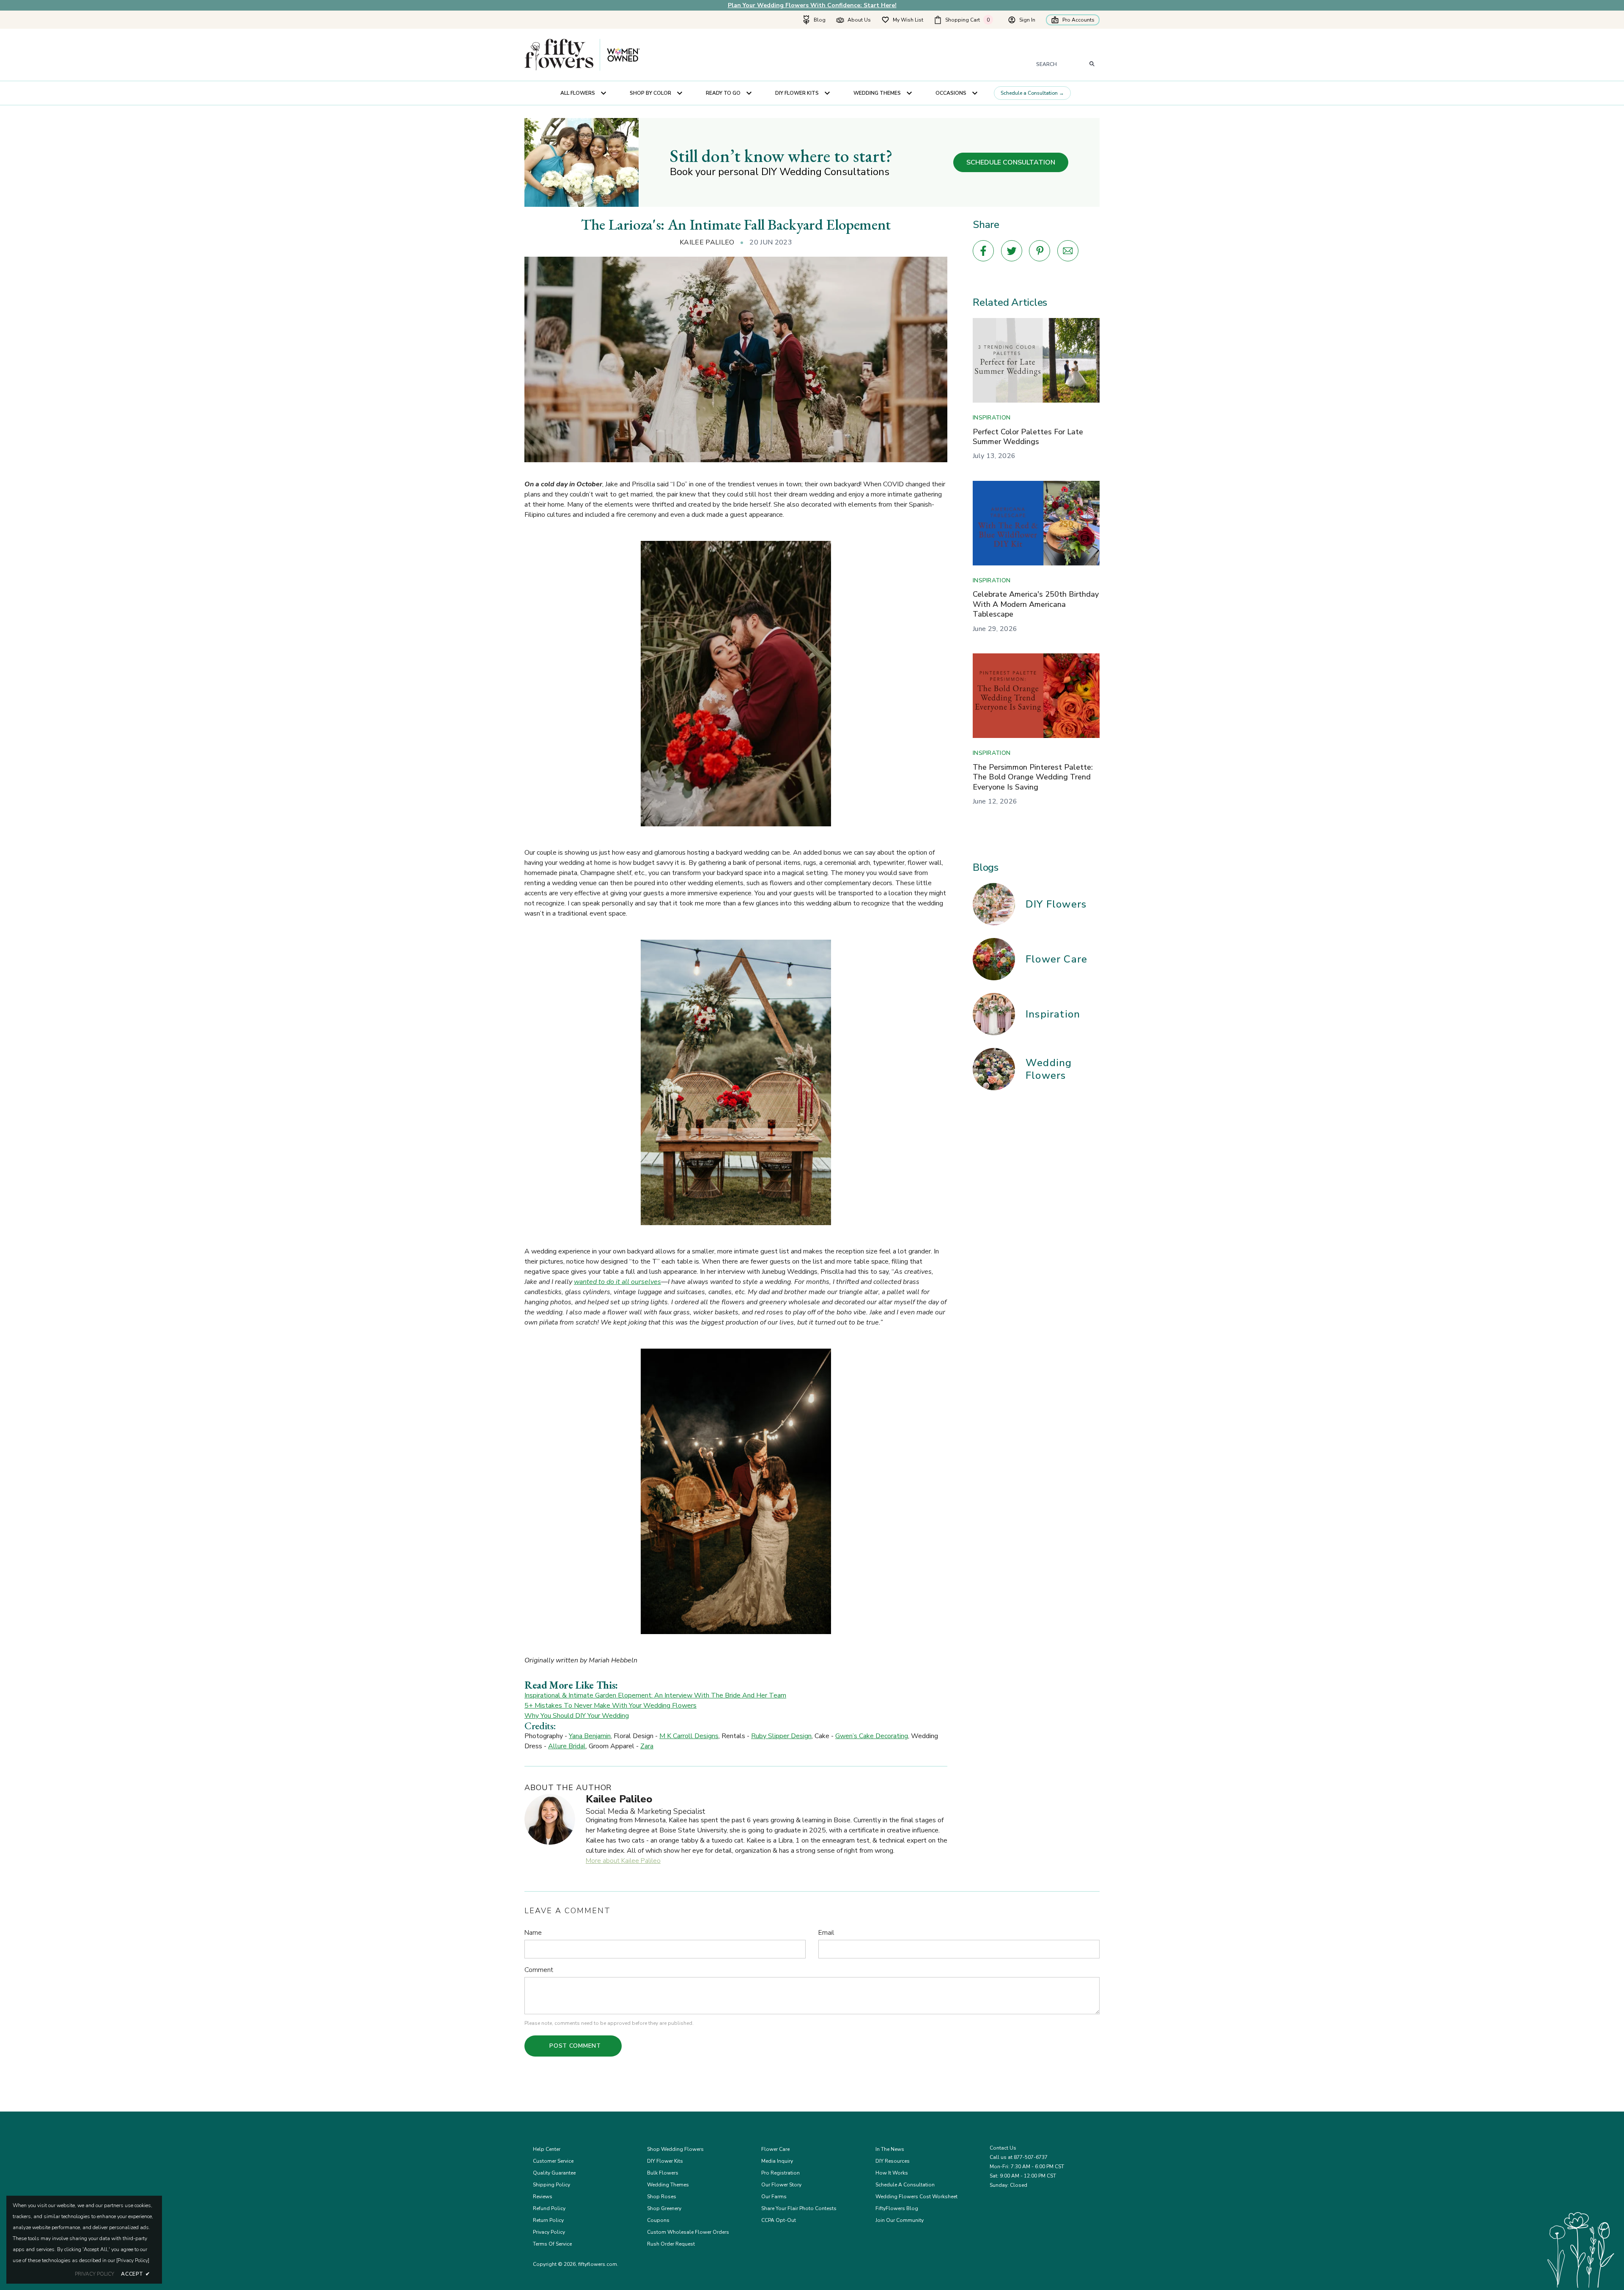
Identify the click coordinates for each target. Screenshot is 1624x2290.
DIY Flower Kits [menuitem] (797, 93)
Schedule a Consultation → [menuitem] (1032, 93)
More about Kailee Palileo (623, 1861)
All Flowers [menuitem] (578, 93)
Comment (539, 1970)
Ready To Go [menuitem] (723, 93)
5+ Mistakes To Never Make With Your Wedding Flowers (610, 1706)
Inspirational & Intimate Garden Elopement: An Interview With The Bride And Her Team (655, 1695)
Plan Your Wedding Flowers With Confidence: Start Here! (812, 5)
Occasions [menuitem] (951, 93)
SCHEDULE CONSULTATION (1011, 162)
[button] (966, 20)
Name (533, 1933)
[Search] (1092, 64)
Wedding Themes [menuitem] (877, 93)
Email (826, 1933)
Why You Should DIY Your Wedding (577, 1716)
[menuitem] (814, 20)
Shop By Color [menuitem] (650, 93)
